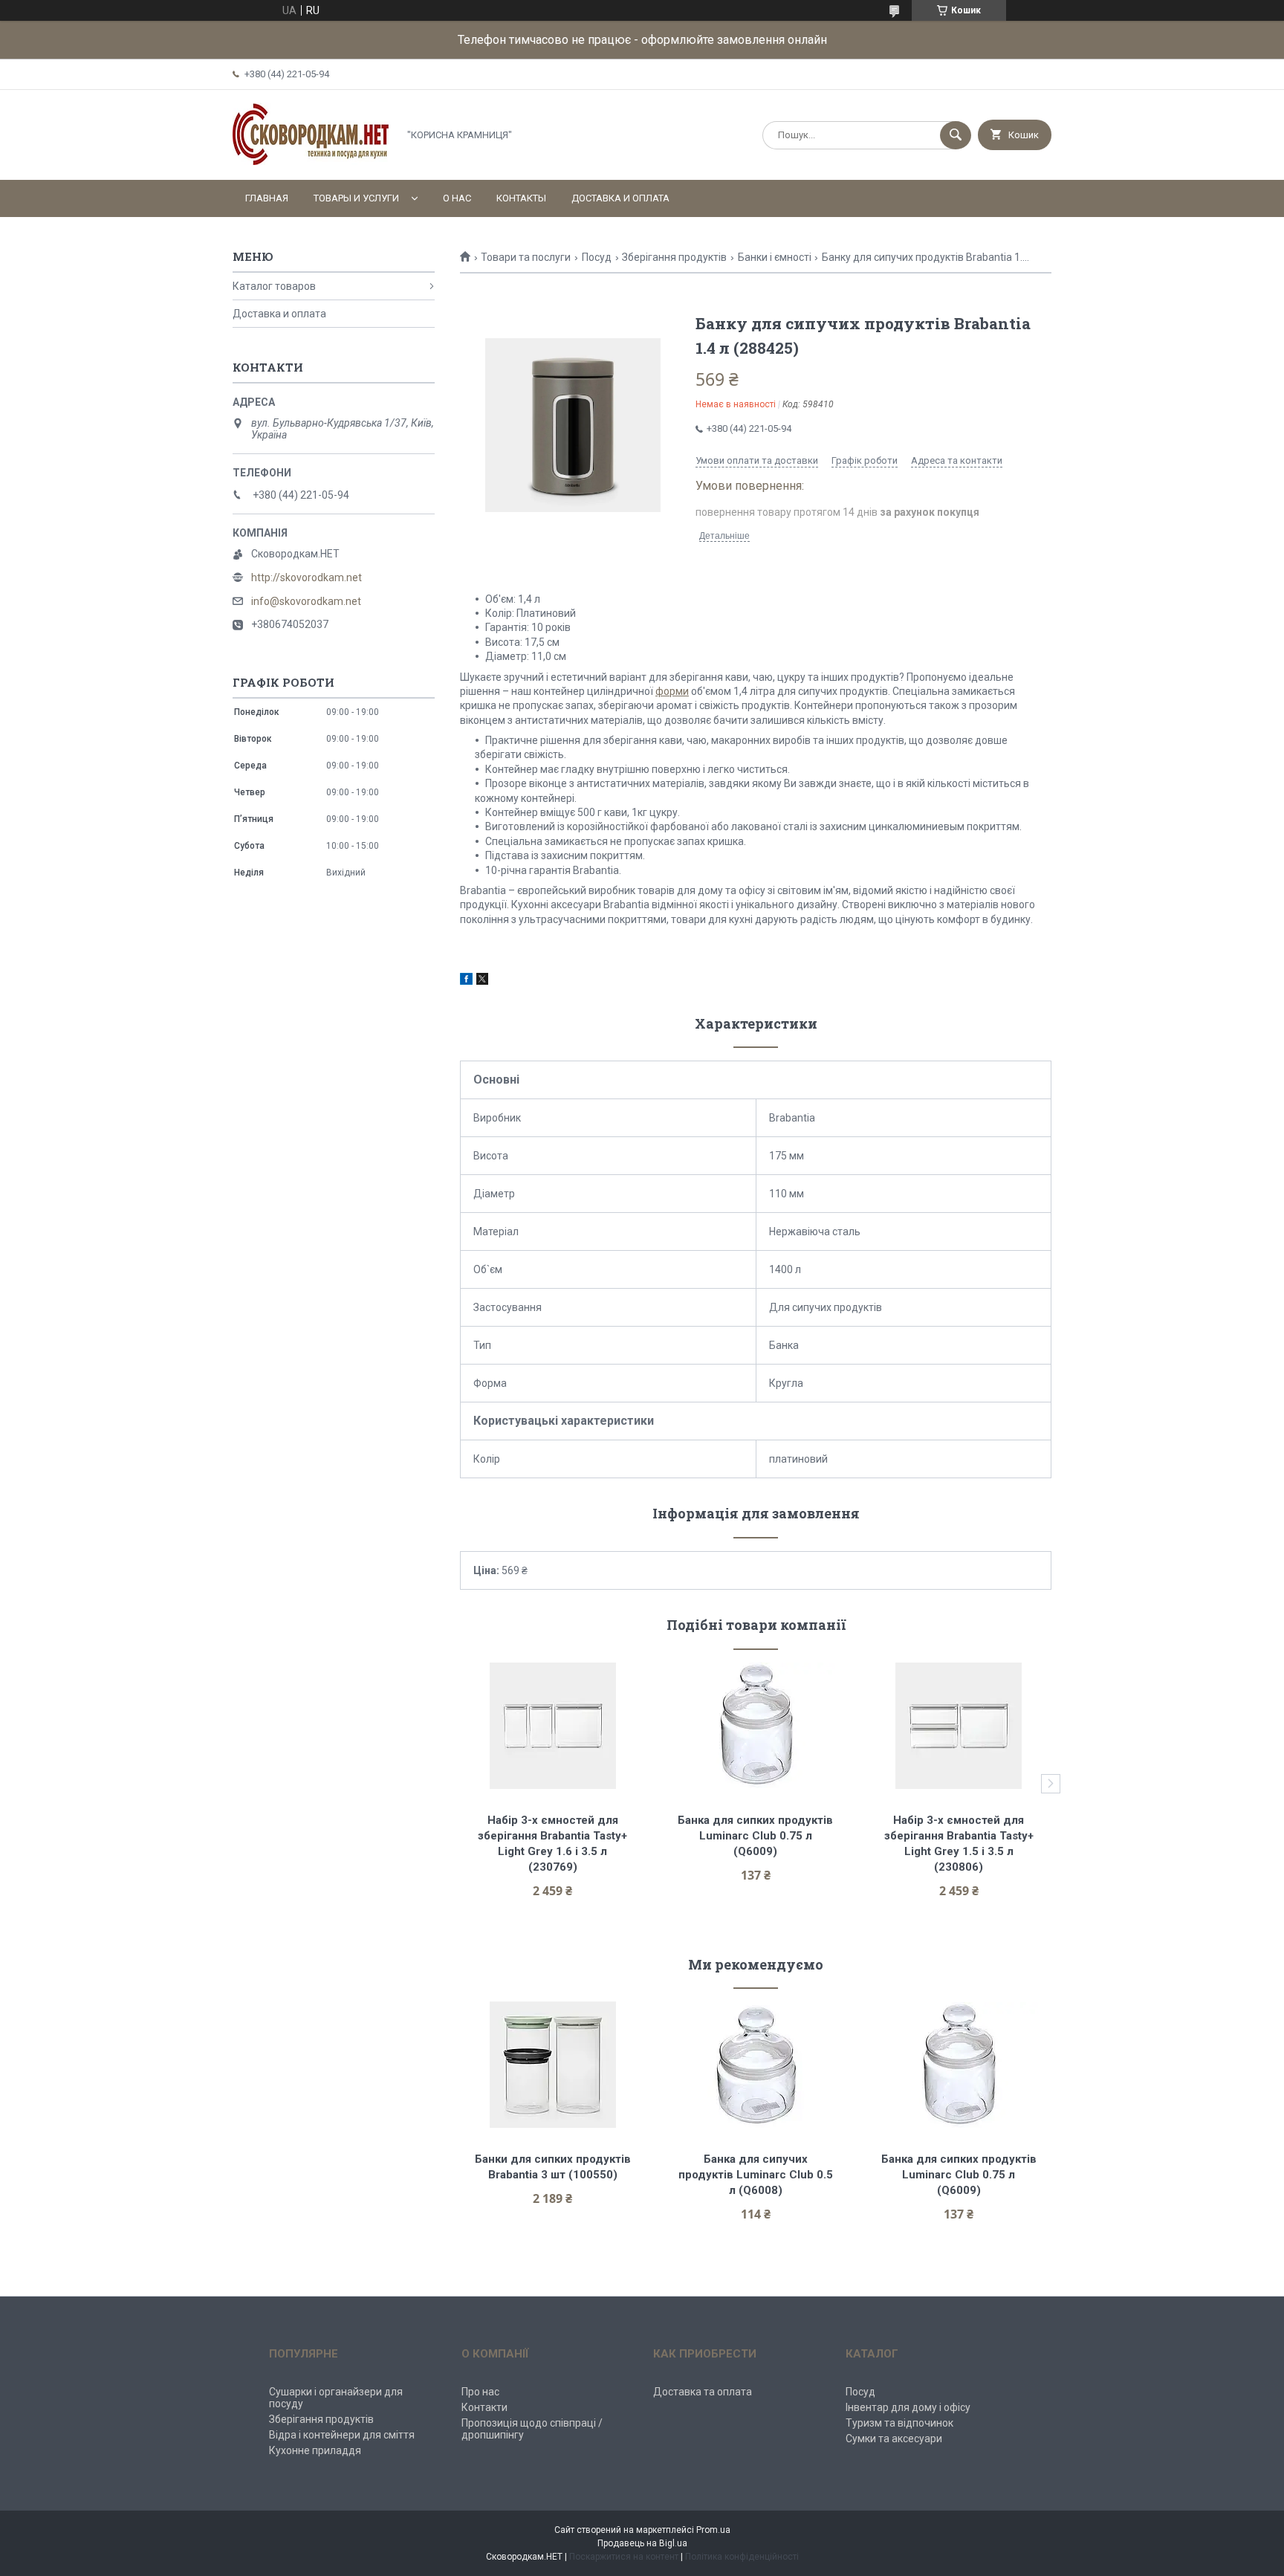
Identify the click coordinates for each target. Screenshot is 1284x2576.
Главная (267, 198)
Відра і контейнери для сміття (342, 2435)
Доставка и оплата (620, 198)
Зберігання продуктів (674, 257)
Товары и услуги (356, 198)
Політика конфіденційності (742, 2557)
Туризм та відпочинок (899, 2423)
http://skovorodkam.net (307, 577)
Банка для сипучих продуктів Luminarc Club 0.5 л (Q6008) (757, 2175)
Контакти (484, 2407)
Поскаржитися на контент (624, 2557)
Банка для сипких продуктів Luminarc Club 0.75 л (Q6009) (757, 1836)
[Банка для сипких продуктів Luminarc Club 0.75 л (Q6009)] (756, 1726)
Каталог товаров (274, 286)
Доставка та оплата (703, 2392)
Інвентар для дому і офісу (908, 2407)
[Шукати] (956, 135)
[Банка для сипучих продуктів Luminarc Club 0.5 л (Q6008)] (756, 2065)
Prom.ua (713, 2530)
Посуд (597, 257)
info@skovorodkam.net (306, 601)
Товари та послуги (526, 257)
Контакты (521, 198)
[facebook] (466, 981)
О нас (457, 198)
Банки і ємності (775, 257)
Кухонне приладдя (315, 2450)
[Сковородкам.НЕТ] (311, 161)
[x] (482, 981)
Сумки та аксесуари (894, 2439)
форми (672, 691)
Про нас (480, 2392)
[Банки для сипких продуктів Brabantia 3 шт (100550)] (552, 2065)
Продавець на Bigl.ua (642, 2543)
